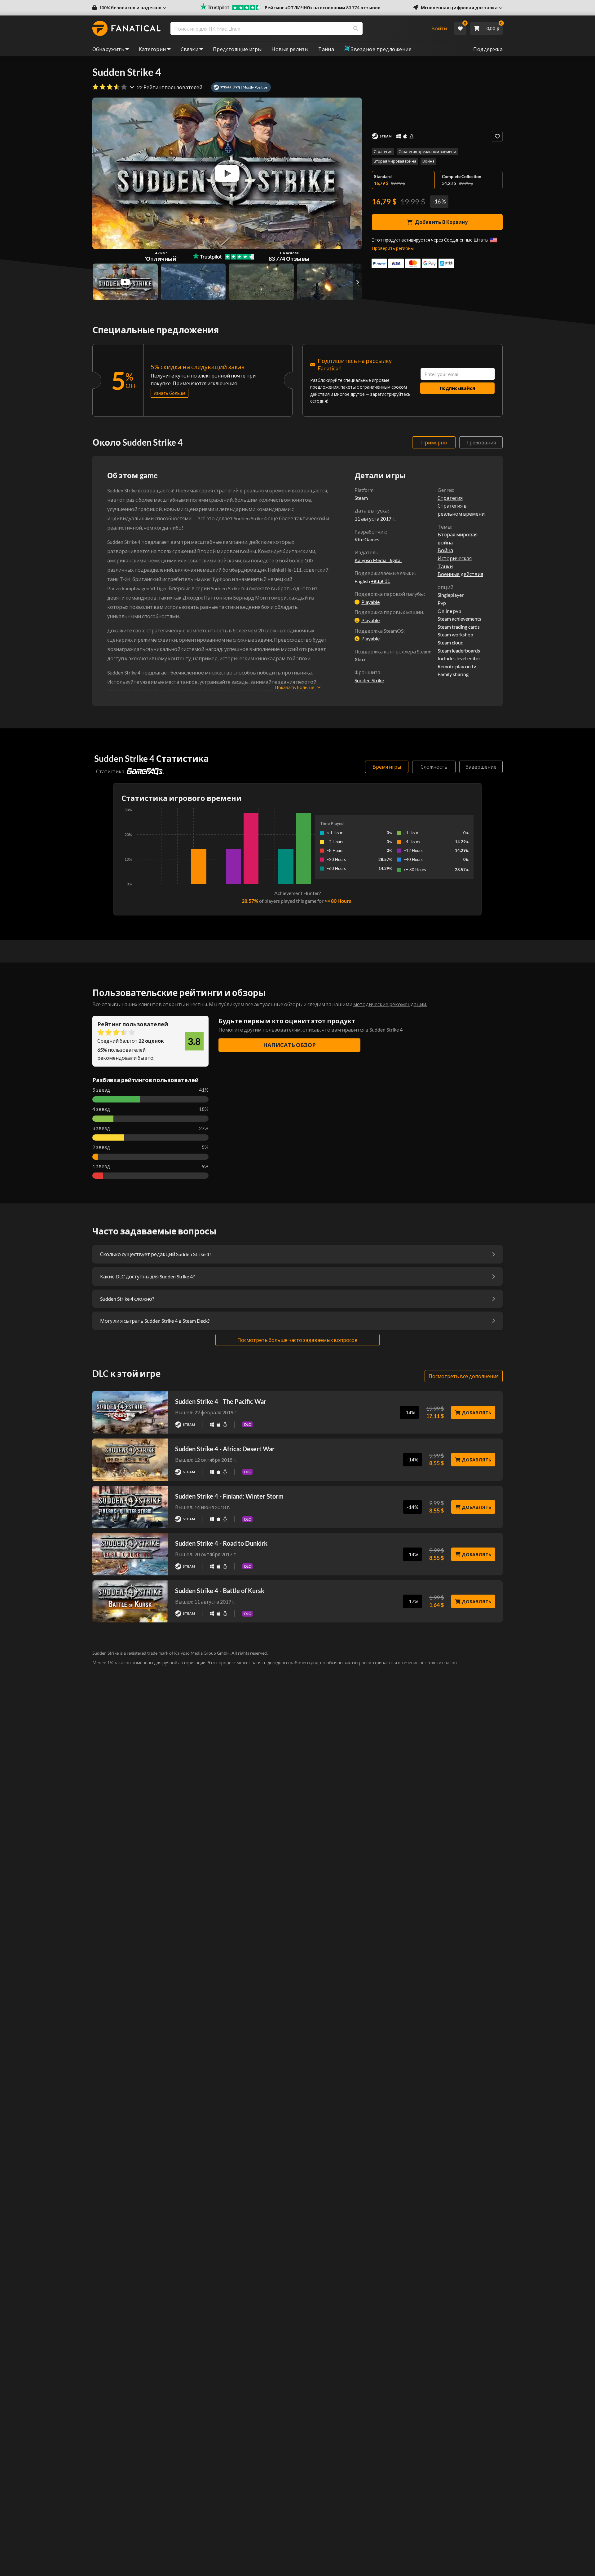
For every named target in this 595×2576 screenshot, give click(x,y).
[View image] (125, 282)
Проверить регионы (393, 248)
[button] (129, 8)
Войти (439, 28)
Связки (190, 49)
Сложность (434, 767)
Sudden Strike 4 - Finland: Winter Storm (229, 1496)
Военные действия (460, 574)
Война (428, 161)
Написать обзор (289, 1045)
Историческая (455, 558)
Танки (445, 566)
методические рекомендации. (390, 1004)
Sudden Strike (369, 680)
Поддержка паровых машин (389, 612)
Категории (152, 49)
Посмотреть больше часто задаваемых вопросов (297, 1340)
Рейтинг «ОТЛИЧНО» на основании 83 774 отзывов (323, 8)
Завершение (481, 767)
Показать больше (295, 687)
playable (370, 602)
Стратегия (383, 152)
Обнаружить (108, 49)
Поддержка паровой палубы (389, 594)
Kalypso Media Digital (378, 560)
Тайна (326, 49)
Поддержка (488, 49)
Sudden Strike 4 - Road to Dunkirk (221, 1543)
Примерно (434, 442)
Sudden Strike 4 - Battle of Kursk (220, 1591)
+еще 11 (381, 581)
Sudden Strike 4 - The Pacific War (221, 1401)
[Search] (356, 28)
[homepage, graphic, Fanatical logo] (126, 28)
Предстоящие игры (237, 49)
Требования (481, 442)
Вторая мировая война (395, 161)
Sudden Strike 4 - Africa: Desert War (225, 1449)
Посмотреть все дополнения (464, 1376)
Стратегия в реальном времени (427, 152)
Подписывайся (457, 388)
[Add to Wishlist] (497, 136)
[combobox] (297, 28)
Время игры (387, 767)
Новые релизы (290, 49)
